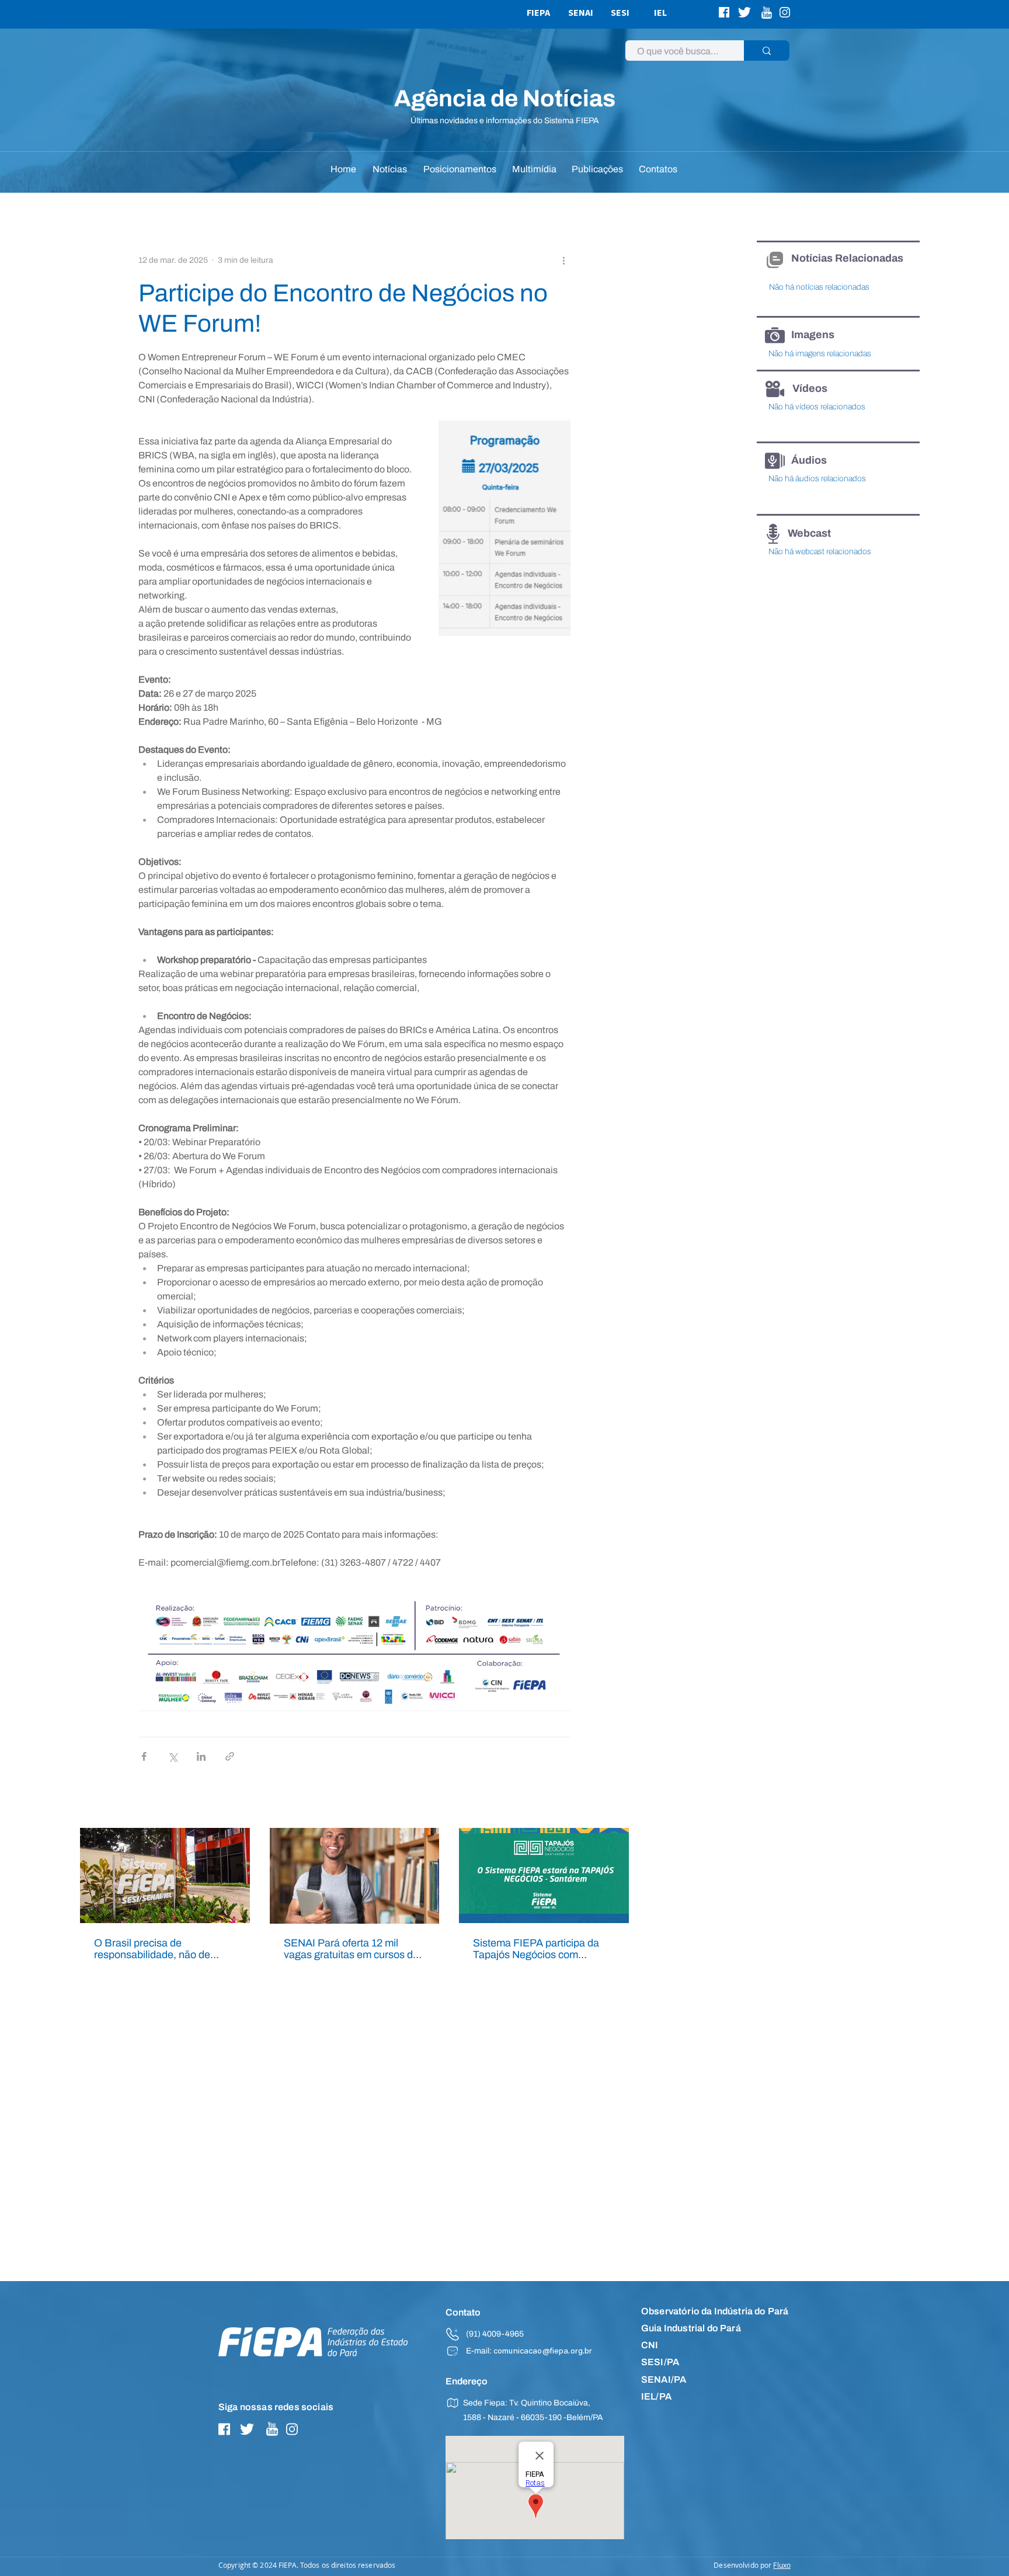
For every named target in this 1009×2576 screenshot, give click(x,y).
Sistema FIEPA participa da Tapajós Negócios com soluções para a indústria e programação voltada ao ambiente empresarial (536, 1949)
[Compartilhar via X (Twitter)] (173, 1756)
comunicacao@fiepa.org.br (543, 2352)
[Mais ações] (563, 260)
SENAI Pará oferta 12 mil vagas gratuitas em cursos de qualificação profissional (351, 1949)
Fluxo (782, 2565)
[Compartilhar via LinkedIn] (201, 1756)
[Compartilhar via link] (230, 1756)
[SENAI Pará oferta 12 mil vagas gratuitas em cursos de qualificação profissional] (355, 1876)
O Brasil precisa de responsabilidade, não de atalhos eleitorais (152, 1949)
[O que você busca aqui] (767, 51)
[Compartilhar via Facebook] (144, 1756)
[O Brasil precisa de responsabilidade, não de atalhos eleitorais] (165, 1875)
